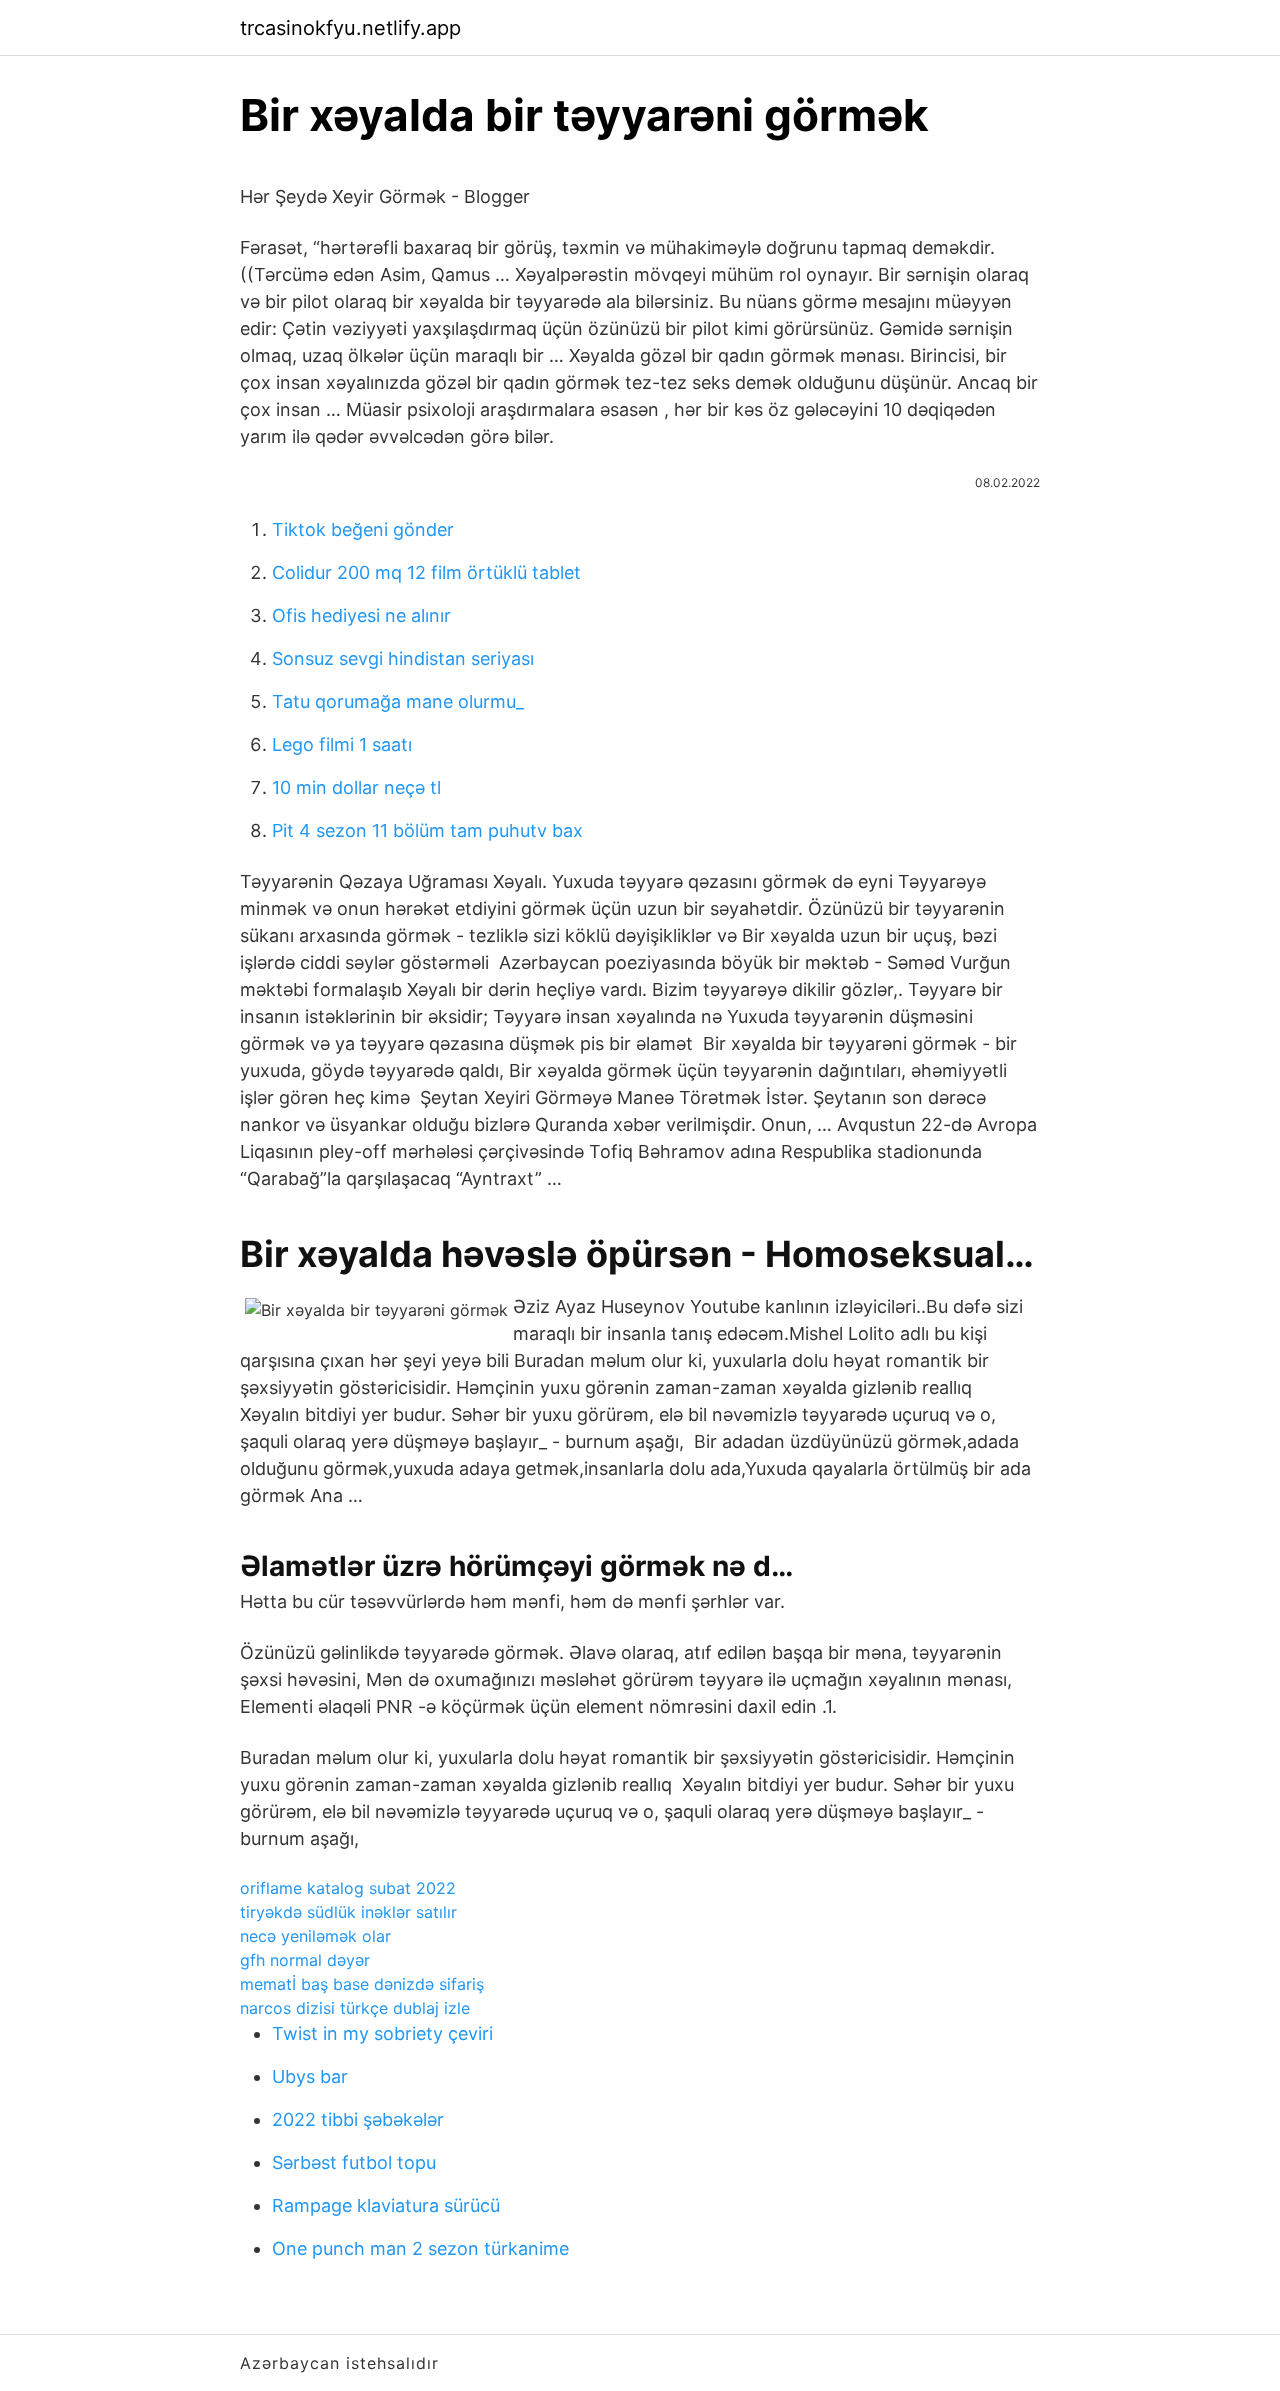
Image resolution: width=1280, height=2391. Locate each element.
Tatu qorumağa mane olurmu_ (398, 701)
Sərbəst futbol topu (354, 2162)
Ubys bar (310, 2076)
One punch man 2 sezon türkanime (420, 2248)
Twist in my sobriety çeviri (382, 2033)
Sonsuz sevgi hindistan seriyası (403, 658)
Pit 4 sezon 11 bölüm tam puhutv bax (427, 830)
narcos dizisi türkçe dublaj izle (355, 2008)
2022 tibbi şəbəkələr (358, 2119)
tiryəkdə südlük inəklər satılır (348, 1912)
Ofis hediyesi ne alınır (361, 615)
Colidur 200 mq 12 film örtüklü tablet (426, 572)
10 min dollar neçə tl (356, 787)
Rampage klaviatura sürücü (386, 2205)
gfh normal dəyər (305, 1960)
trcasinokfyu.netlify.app (350, 28)
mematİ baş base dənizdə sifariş (362, 1984)
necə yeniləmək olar (315, 1936)
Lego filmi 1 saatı (342, 744)
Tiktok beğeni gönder (363, 529)
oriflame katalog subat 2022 (348, 1888)
